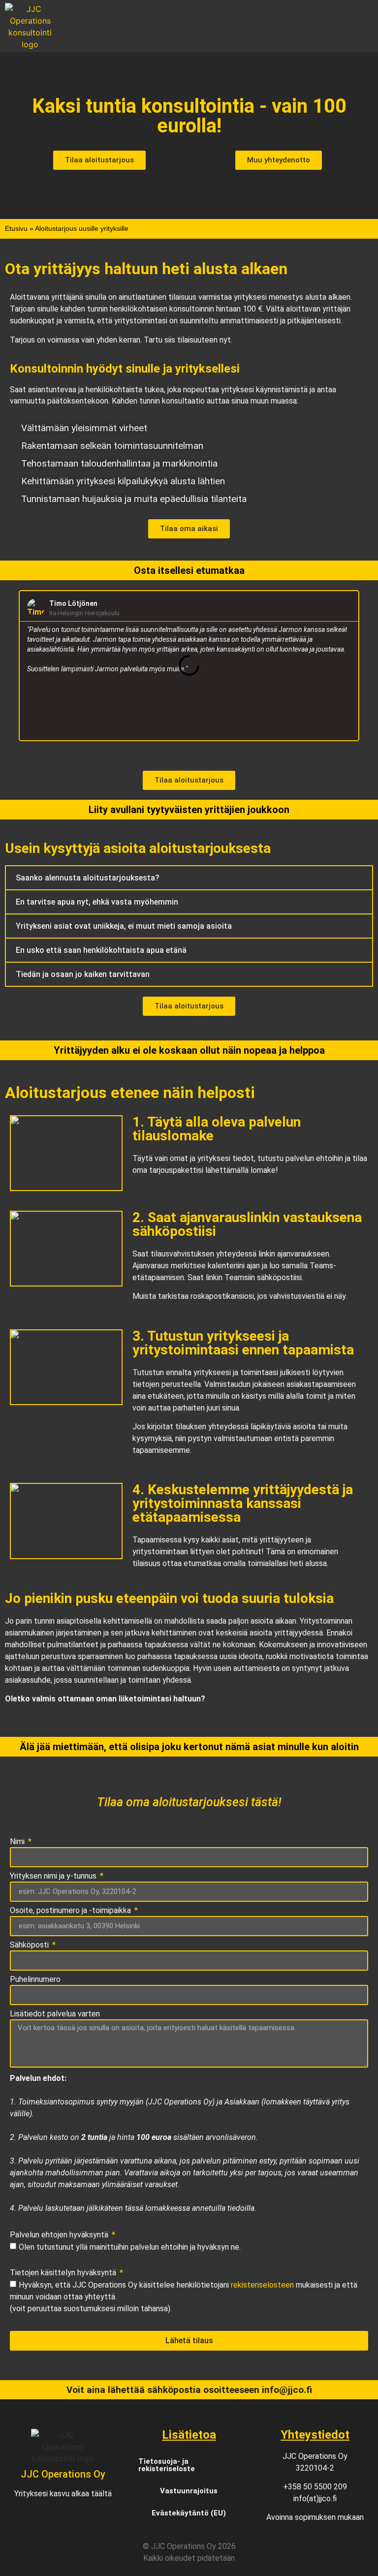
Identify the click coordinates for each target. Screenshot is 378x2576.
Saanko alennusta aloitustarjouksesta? (88, 878)
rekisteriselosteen (262, 2284)
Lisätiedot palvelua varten (55, 2014)
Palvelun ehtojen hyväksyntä (60, 2235)
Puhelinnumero (35, 1980)
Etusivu (16, 229)
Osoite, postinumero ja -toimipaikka (71, 1911)
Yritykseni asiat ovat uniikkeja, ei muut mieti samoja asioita (124, 926)
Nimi (18, 1842)
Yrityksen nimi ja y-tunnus (54, 1876)
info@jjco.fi (287, 2390)
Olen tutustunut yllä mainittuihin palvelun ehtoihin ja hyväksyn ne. (130, 2246)
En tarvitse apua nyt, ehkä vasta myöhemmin (97, 902)
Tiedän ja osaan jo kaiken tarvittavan (83, 974)
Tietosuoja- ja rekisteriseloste (167, 2465)
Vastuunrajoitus (189, 2491)
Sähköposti (30, 1945)
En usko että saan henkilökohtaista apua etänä (101, 950)
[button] (219, 26)
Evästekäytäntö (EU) (189, 2513)
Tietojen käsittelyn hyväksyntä (64, 2273)
